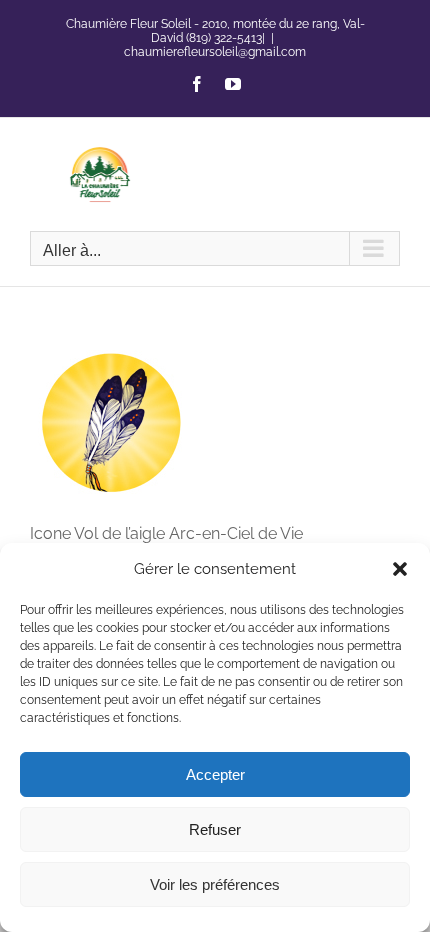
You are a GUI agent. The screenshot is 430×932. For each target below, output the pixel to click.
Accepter (215, 774)
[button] (400, 569)
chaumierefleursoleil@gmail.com (215, 52)
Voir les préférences (215, 884)
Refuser (215, 829)
